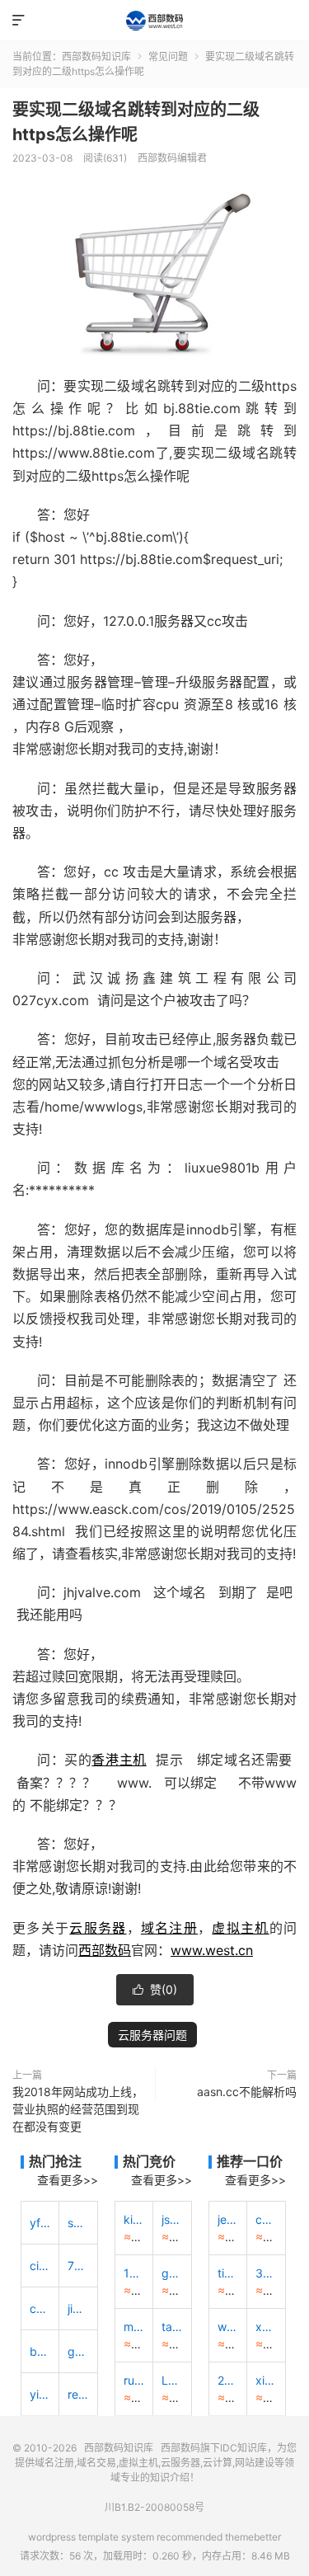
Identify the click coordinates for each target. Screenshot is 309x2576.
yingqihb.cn (40, 2394)
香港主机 (119, 1760)
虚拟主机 (240, 1928)
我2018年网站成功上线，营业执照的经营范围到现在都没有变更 (78, 2109)
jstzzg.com (172, 2219)
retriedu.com (78, 2394)
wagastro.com (228, 2327)
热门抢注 (55, 2161)
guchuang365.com (78, 2351)
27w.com (228, 2380)
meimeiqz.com (134, 2327)
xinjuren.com (266, 2380)
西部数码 (105, 1950)
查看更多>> (68, 2180)
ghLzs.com (172, 2273)
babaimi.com (40, 2351)
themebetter (253, 2537)
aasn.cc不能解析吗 (247, 2092)
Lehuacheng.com (172, 2380)
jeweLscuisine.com (228, 2219)
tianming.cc (228, 2273)
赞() (155, 1989)
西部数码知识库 (154, 21)
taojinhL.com (172, 2327)
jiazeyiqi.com (78, 2308)
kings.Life (134, 2219)
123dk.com (134, 2273)
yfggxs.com (40, 2223)
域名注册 (169, 1928)
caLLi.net (266, 2219)
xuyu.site (266, 2327)
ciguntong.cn (40, 2266)
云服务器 (98, 1928)
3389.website (266, 2273)
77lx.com (78, 2266)
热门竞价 (149, 2161)
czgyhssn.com (40, 2308)
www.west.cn (212, 1950)
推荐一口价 (250, 2161)
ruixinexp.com (134, 2380)
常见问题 (168, 56)
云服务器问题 (152, 2035)
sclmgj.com (78, 2223)
